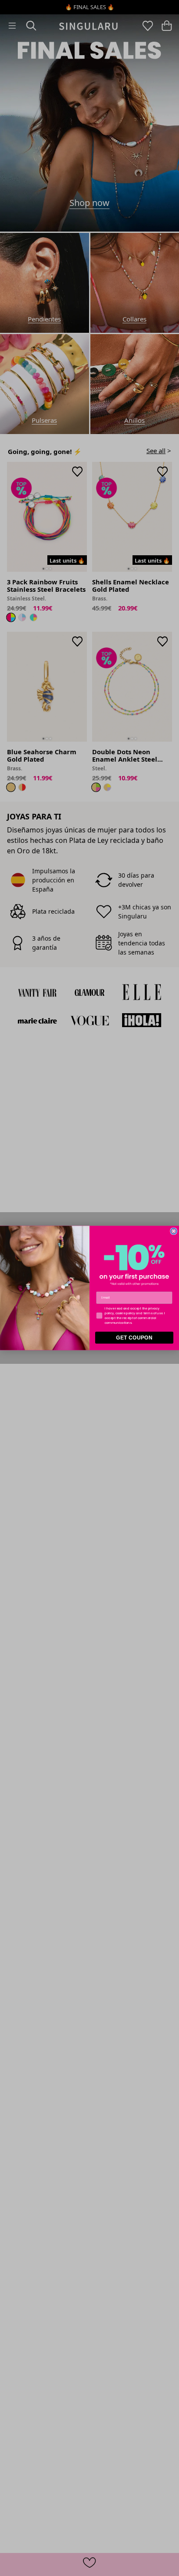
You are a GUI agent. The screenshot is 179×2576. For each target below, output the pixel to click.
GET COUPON (134, 1338)
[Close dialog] (174, 1231)
